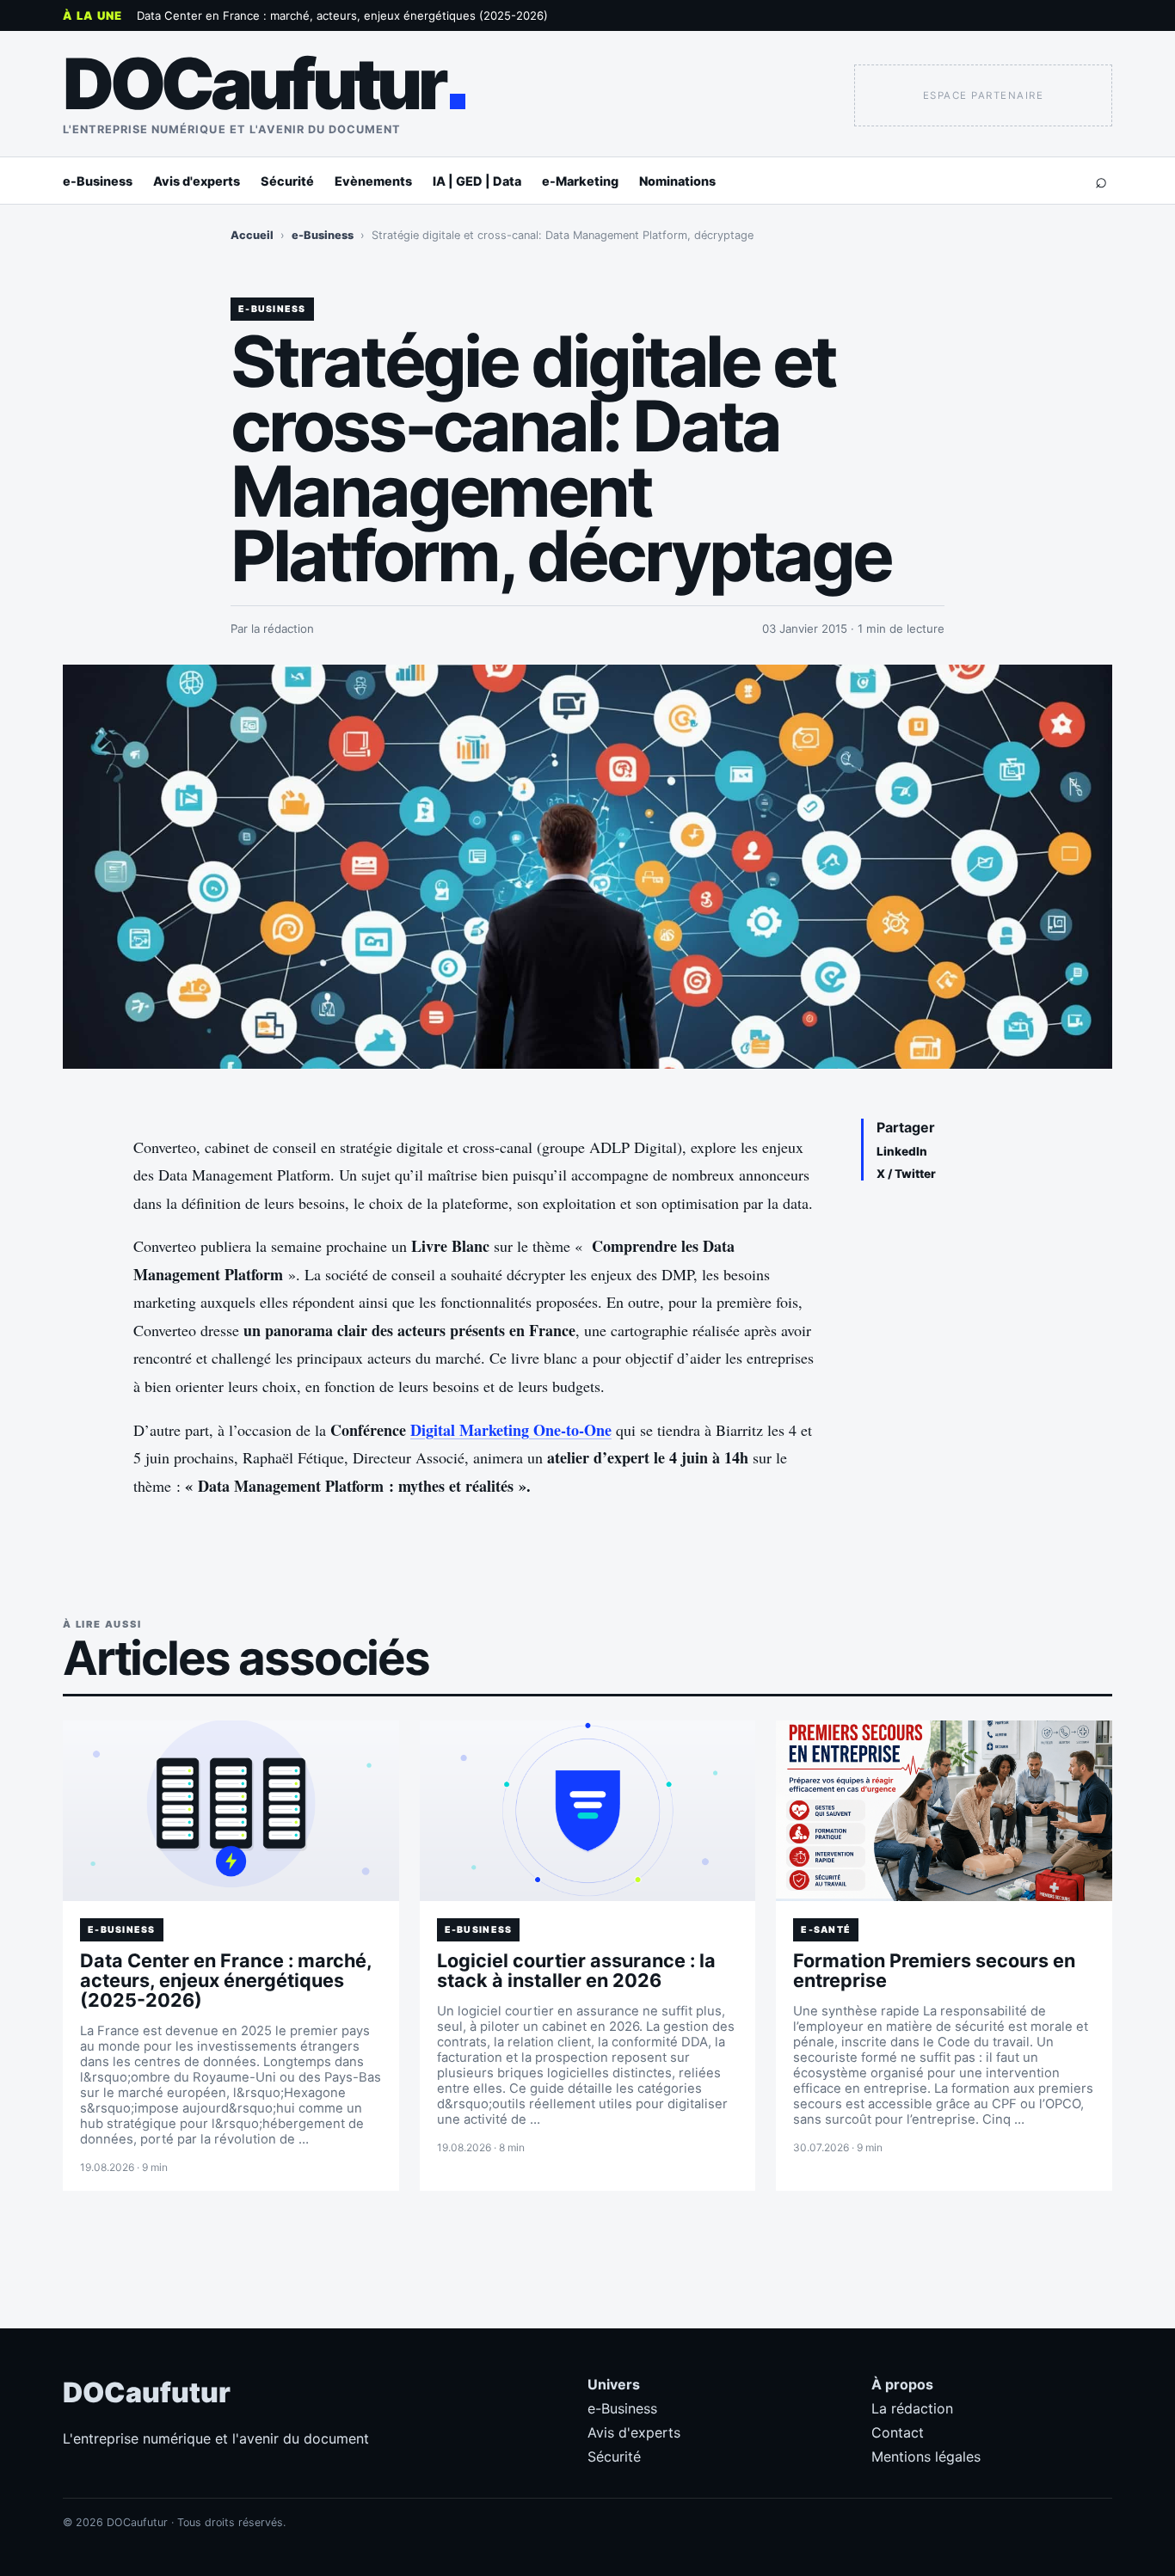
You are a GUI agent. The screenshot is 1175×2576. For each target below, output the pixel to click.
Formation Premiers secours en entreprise (934, 1970)
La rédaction (912, 2408)
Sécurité (287, 181)
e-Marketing (580, 181)
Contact (898, 2432)
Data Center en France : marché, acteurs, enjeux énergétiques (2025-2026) (342, 15)
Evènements (373, 181)
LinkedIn (902, 1151)
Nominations (677, 181)
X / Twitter (906, 1174)
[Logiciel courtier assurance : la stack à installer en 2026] (588, 1811)
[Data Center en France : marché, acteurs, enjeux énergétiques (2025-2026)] (231, 1811)
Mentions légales (926, 2456)
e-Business (98, 181)
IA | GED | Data (477, 181)
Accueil (252, 235)
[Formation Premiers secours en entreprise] (944, 1811)
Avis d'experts (197, 181)
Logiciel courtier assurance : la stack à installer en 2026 (576, 1970)
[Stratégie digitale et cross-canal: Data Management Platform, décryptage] (587, 867)
